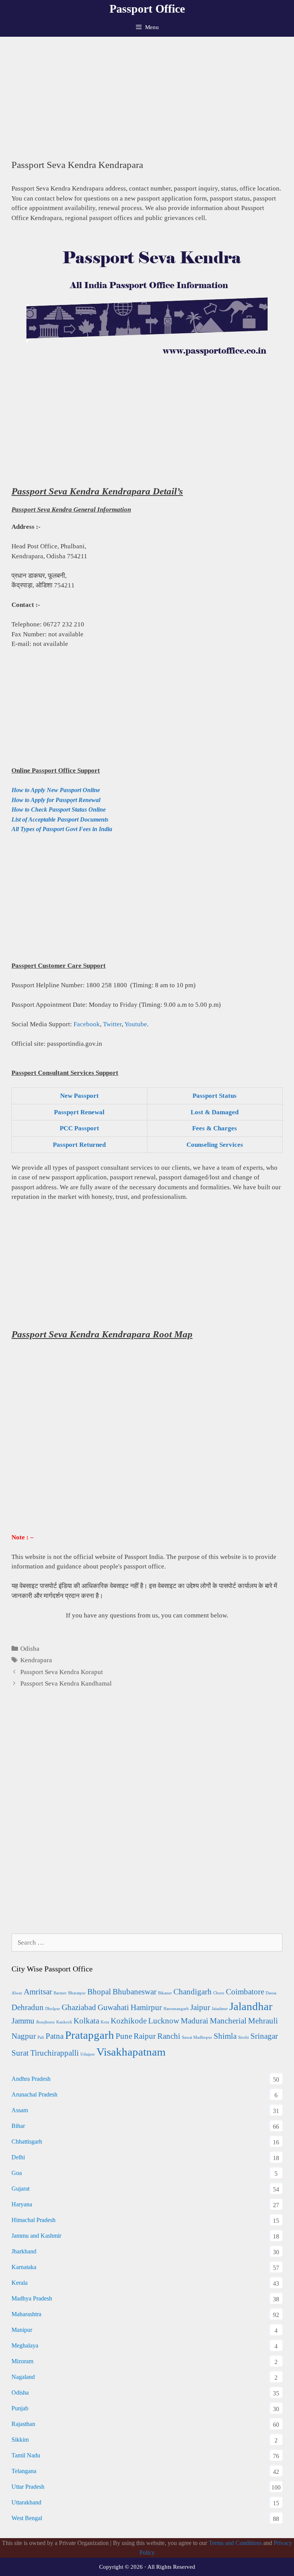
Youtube (136, 1024)
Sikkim (20, 2440)
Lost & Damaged (215, 1112)
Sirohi (243, 2037)
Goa (17, 2173)
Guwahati (113, 2007)
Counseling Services (215, 1145)
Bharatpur (77, 1993)
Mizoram (22, 2361)
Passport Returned (79, 1145)
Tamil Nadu (26, 2455)
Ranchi (169, 2036)
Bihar (18, 2126)
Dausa (271, 1993)
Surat (20, 2053)
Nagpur (24, 2036)
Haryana (22, 2204)
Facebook (87, 1024)
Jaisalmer (220, 2009)
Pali (41, 2037)
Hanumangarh (176, 2009)
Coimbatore (245, 1992)
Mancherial (228, 2021)
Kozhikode (129, 2021)
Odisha (30, 1649)
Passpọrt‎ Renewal (79, 1112)
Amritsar (38, 1992)
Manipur (22, 2330)
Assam (20, 2110)
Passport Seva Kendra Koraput (62, 1672)
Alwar (17, 1993)
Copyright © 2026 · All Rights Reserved (147, 2567)
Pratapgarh (90, 2035)
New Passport (79, 1096)
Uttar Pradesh (28, 2487)
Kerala (20, 2283)
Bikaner (165, 1993)
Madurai (194, 2021)
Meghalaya (25, 2345)
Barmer (60, 1993)
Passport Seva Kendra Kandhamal (66, 1683)
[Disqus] (147, 1820)
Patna (55, 2036)
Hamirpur (146, 2007)
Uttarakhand (26, 2502)
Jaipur (200, 2007)
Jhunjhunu (45, 2022)
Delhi (18, 2157)
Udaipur (88, 2054)
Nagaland (23, 2377)
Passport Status (215, 1096)
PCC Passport (79, 1128)
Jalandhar (251, 2006)
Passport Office (147, 9)
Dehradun (28, 2007)
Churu (219, 1993)
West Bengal (27, 2518)
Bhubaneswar (135, 1992)
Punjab (20, 2408)
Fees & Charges (215, 1128)
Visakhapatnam (131, 2052)
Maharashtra (26, 2314)
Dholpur (53, 2009)
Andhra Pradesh (31, 2079)
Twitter (112, 1024)
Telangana (24, 2471)
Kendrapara (36, 1660)
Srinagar (264, 2036)
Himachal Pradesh (33, 2220)
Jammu (23, 2021)
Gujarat (20, 2189)
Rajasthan (23, 2424)
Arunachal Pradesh (34, 2094)
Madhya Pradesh (32, 2298)
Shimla (225, 2036)
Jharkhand (24, 2251)
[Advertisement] (147, 94)
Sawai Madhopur (197, 2037)
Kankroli (64, 2022)
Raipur (145, 2036)
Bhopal (99, 1992)
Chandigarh (193, 1992)
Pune (124, 2036)
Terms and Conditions (235, 2543)
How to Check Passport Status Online (59, 809)
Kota (105, 2022)
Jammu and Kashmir (36, 2236)
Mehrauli (263, 2021)
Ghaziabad (79, 2007)
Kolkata (86, 2021)
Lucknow (164, 2021)
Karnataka (24, 2267)
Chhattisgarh (27, 2142)
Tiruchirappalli (55, 2053)
